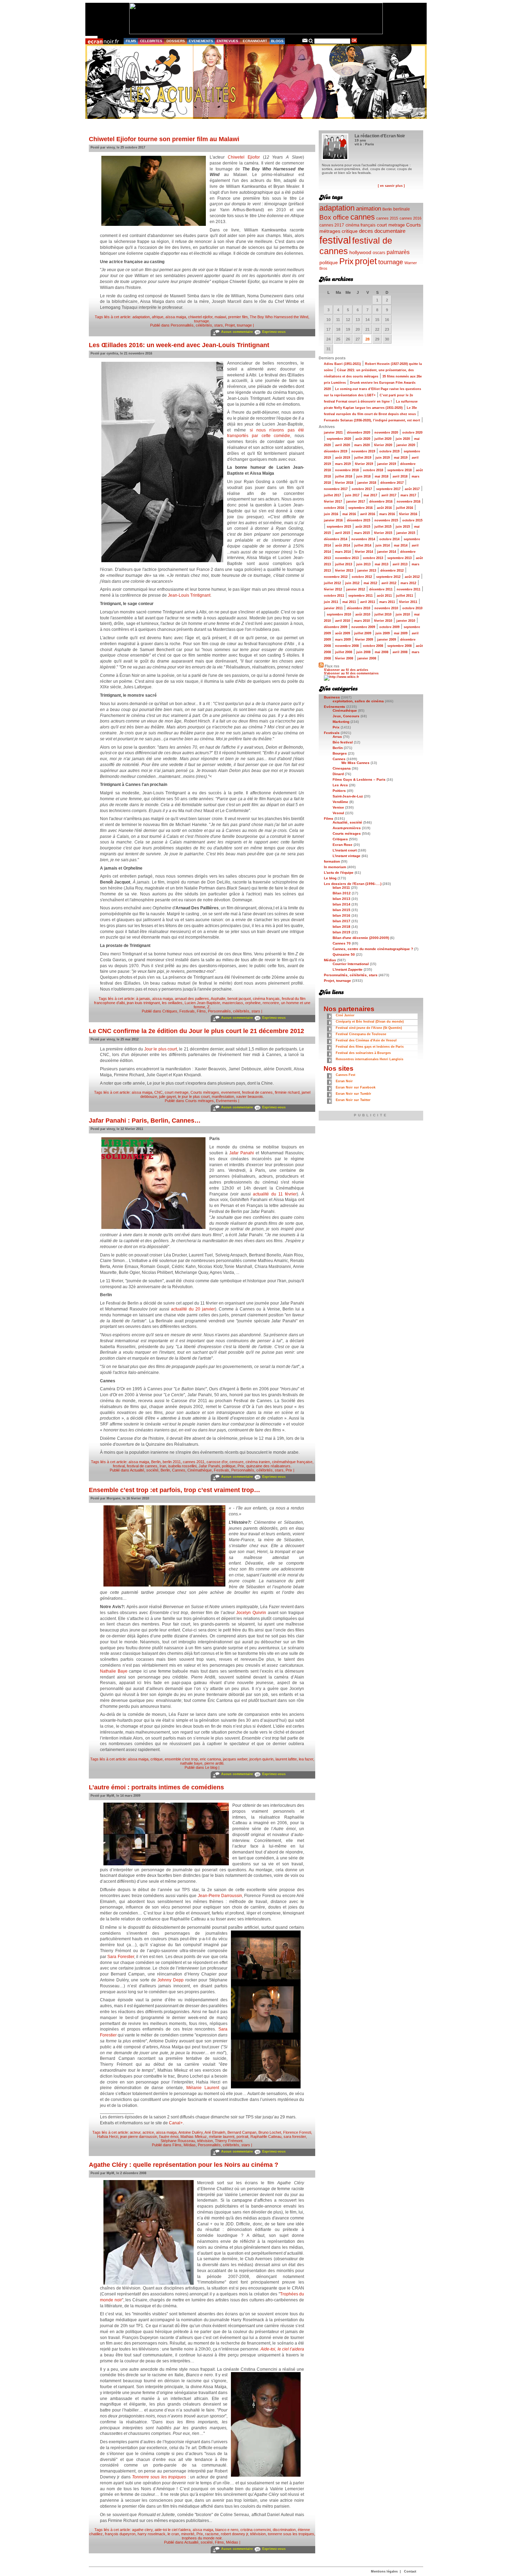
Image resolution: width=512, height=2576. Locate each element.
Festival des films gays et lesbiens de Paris (370, 1047)
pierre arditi (214, 1763)
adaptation (141, 317)
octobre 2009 (389, 627)
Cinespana (342, 768)
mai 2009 (401, 633)
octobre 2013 (373, 558)
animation (369, 209)
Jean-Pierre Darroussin (220, 1896)
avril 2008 (400, 652)
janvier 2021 (333, 433)
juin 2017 (352, 495)
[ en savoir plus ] (391, 186)
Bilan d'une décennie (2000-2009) (361, 938)
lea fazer (306, 1759)
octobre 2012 (362, 577)
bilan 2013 (342, 899)
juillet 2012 (332, 583)
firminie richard (287, 1092)
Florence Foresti (297, 2132)
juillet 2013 (344, 564)
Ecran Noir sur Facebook (356, 1087)
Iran (163, 1466)
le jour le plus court (194, 1096)
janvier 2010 (406, 621)
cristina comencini (255, 2530)
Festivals (187, 1011)
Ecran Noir (344, 1081)
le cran (173, 2534)
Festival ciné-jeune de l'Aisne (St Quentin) (369, 1028)
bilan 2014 (342, 904)
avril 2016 (368, 514)
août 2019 (343, 458)
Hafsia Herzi (108, 2137)
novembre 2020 (386, 433)
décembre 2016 (381, 502)
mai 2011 (349, 602)
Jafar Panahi (242, 1153)
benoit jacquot (239, 999)
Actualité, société (144, 1470)
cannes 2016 (410, 218)
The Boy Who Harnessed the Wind (279, 317)
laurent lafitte (286, 1759)
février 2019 (364, 464)
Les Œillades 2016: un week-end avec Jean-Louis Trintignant (179, 345)
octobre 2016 (334, 508)
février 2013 (344, 571)
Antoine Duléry (191, 2132)
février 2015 (383, 533)
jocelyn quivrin (261, 1759)
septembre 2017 (388, 489)
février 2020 (383, 445)
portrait (242, 2137)
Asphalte (218, 999)
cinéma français (266, 999)
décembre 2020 (359, 433)
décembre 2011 (381, 589)
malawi (220, 317)
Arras (337, 737)
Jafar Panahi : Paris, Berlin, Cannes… (145, 1121)
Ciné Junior (345, 1015)
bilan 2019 (342, 932)
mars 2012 (408, 583)
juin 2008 (363, 652)
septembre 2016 (360, 508)
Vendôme (340, 802)
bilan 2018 (342, 927)
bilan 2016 (342, 915)
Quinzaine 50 (344, 954)
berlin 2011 (172, 1462)
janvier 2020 (406, 445)
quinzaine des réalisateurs (268, 1466)
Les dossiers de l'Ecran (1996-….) (353, 884)
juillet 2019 (363, 458)
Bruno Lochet (270, 2132)
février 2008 (344, 658)
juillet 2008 (344, 652)
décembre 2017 (392, 483)
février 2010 (383, 621)
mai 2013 (382, 564)
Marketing (341, 722)
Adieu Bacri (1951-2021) (342, 364)
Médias (190, 2145)
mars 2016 (387, 514)
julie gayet (168, 1096)
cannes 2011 (194, 1462)
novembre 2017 (336, 489)
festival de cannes (257, 1092)
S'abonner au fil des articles (346, 670)
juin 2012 (352, 583)
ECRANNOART (255, 41)
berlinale (402, 209)
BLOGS (277, 41)
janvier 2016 (333, 520)
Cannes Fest (346, 1075)
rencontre (271, 1003)
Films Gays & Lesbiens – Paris (359, 779)
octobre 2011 (334, 596)
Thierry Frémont (229, 2141)
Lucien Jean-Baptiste (202, 1003)
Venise (338, 807)
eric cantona (210, 1759)
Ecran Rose (343, 845)
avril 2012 (389, 583)
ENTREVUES (227, 41)
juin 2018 (363, 476)
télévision (205, 2141)
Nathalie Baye (114, 1671)
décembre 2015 (359, 520)
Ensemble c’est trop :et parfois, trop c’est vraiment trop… (174, 1490)
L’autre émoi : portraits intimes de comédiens (156, 1787)
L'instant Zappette (348, 969)
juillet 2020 (383, 439)
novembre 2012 (336, 577)
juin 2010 (403, 614)
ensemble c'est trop (181, 1759)
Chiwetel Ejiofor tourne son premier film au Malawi (164, 139)
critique (157, 1759)
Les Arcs (340, 785)
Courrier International (351, 964)
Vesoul (338, 813)
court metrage (177, 1092)
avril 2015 (343, 533)
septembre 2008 (399, 646)
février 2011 (408, 602)
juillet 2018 (344, 476)
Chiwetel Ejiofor (244, 157)
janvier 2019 (387, 464)
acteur (135, 2132)
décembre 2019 (336, 451)
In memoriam (335, 867)
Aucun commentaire (237, 332)
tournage (201, 321)
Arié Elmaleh (215, 2132)
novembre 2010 (386, 608)
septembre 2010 (339, 614)
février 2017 (333, 502)
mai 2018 (382, 476)
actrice (148, 2132)
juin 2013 (363, 564)
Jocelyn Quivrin (251, 1613)
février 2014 (364, 552)
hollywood (360, 253)
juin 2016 (331, 514)
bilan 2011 (341, 888)
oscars (379, 253)
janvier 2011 (333, 608)
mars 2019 (343, 464)
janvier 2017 (356, 502)
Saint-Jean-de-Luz (348, 796)
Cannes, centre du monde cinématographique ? (373, 949)
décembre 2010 (359, 608)
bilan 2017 (342, 921)
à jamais (143, 999)
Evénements (227, 1101)
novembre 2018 (347, 470)
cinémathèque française (292, 1462)
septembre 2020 (339, 439)
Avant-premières (347, 828)
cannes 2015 (387, 218)
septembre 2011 (360, 596)
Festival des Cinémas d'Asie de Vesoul (366, 1040)
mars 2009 (343, 640)
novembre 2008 (347, 646)
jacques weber (235, 1759)
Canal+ (176, 2123)
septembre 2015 (339, 527)
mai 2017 (370, 495)
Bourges (340, 753)
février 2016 (408, 514)
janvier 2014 (387, 552)
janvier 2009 (387, 640)
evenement (231, 1092)
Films (201, 1011)
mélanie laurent (222, 2137)
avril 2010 (343, 621)
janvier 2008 (367, 658)
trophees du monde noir (202, 2538)
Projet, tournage (238, 325)
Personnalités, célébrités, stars (197, 325)
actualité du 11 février (275, 1194)
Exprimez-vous (274, 332)
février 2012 (333, 589)
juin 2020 (403, 439)
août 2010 (363, 614)
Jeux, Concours (346, 716)
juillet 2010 (383, 614)
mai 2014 (401, 545)
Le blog (211, 1767)
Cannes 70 (342, 943)
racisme (212, 2534)
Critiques (170, 1011)
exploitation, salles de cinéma (358, 701)
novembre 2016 (409, 502)
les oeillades (172, 1003)
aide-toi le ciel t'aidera (173, 2530)
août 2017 (412, 489)
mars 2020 (362, 445)
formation (332, 861)
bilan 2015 (342, 910)
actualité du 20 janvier (193, 1309)
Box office (334, 217)
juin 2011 (331, 602)
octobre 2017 (362, 489)
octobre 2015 (412, 520)
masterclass (233, 1003)
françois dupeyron (120, 2534)
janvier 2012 (356, 589)
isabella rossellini (182, 1466)
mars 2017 (408, 495)
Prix (241, 1466)
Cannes (179, 1470)
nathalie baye (191, 1763)
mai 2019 (401, 458)
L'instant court (345, 850)
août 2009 (343, 633)
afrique (158, 317)
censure (236, 1462)
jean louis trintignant (143, 1003)
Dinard (338, 774)
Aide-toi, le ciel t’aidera (282, 2349)
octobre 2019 (389, 451)
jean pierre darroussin (139, 2137)
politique (229, 1466)
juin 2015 (403, 527)
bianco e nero (227, 2530)
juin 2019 (383, 458)
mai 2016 (349, 514)
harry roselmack (152, 2534)
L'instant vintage (347, 856)
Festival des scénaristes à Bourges (363, 1053)
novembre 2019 (363, 451)
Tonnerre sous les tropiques (159, 2477)
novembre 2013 (347, 558)
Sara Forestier (121, 1957)
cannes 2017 (332, 225)
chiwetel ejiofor (200, 317)
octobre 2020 (412, 433)
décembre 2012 (392, 571)
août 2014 (343, 545)
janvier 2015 (406, 533)
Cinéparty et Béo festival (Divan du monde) (370, 1022)
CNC (158, 1092)
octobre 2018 (373, 470)
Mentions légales (384, 2571)
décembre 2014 (336, 539)
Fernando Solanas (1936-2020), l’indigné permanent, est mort (372, 420)
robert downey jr (234, 2534)
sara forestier (295, 2137)
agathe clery (142, 2530)
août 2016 (384, 508)
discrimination (284, 2530)
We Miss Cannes (355, 763)
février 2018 (344, 483)
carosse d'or (217, 1462)
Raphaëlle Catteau (266, 2137)
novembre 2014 (363, 539)
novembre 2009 (363, 627)
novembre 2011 (409, 589)
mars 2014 (343, 552)
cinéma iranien (258, 1462)
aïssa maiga (176, 317)
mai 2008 (382, 652)
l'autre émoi (169, 2137)
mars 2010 (362, 621)
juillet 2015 (383, 527)
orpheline (253, 1003)
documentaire (390, 231)
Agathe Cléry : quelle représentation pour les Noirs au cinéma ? (184, 2165)
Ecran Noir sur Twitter (353, 1100)
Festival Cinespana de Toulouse (361, 1034)
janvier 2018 (367, 483)
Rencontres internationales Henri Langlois (370, 1059)
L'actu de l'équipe (339, 873)
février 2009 (364, 640)
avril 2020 (343, 445)
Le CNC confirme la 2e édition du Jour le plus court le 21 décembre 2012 (196, 1031)
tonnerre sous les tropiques (291, 2534)
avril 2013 (400, 564)
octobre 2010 (412, 608)
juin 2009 (383, 633)
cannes (363, 217)
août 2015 (363, 527)
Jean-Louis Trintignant (189, 595)
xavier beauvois (250, 1096)
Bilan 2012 (342, 893)
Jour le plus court (161, 1049)
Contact (410, 2571)
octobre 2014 (389, 539)
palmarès (398, 252)
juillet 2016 (405, 508)
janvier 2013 (367, 571)
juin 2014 (383, 545)
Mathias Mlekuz (194, 2137)
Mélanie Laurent (203, 2088)
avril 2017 (389, 495)
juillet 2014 (363, 545)
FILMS (131, 41)
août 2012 (412, 577)
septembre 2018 (399, 470)
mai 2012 (370, 583)
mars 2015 (362, 533)
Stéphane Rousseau (178, 2141)
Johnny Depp (170, 1980)
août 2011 (384, 596)
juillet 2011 (405, 596)
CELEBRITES (151, 41)
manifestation (223, 1096)
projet (366, 261)
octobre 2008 (373, 646)
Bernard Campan (242, 2132)
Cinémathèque (200, 1470)
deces (366, 231)
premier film (238, 317)
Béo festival (343, 742)
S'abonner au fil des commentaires (351, 673)
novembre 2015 (386, 520)
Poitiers (339, 791)
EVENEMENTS (201, 41)
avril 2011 (368, 602)
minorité (188, 2534)
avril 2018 (400, 476)
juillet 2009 (363, 633)
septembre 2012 (388, 577)
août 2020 (363, 439)
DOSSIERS (176, 41)
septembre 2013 (399, 558)
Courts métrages (205, 1092)
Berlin (156, 1462)
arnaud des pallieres (192, 999)
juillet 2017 (332, 495)
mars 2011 (387, 602)
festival (119, 1466)
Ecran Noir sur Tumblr (354, 1094)
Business (332, 697)
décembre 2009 (336, 627)
